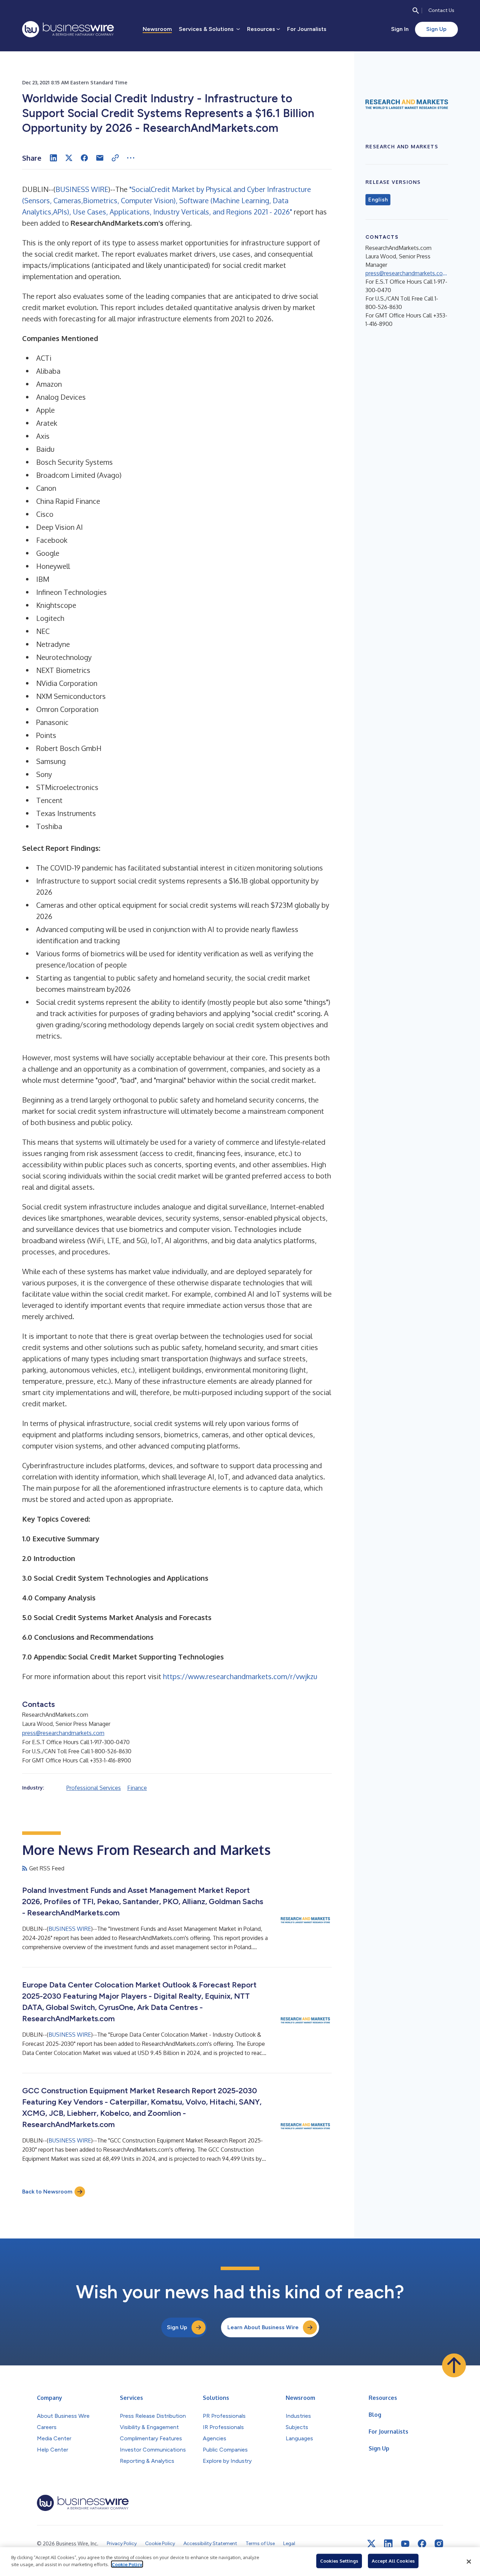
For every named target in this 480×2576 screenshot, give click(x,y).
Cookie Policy (127, 2564)
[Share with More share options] (131, 158)
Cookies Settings (339, 2561)
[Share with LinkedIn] (53, 158)
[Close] (469, 2562)
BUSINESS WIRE (82, 189)
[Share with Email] (100, 158)
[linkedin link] (388, 2544)
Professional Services (94, 1788)
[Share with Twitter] (69, 158)
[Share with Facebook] (84, 158)
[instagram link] (439, 2544)
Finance (137, 1788)
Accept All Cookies (393, 2561)
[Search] (416, 11)
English (378, 200)
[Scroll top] (454, 2365)
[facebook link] (422, 2544)
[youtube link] (405, 2544)
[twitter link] (371, 2544)
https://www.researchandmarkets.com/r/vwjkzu (240, 1676)
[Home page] (68, 29)
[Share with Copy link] (115, 158)
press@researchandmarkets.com (63, 1733)
